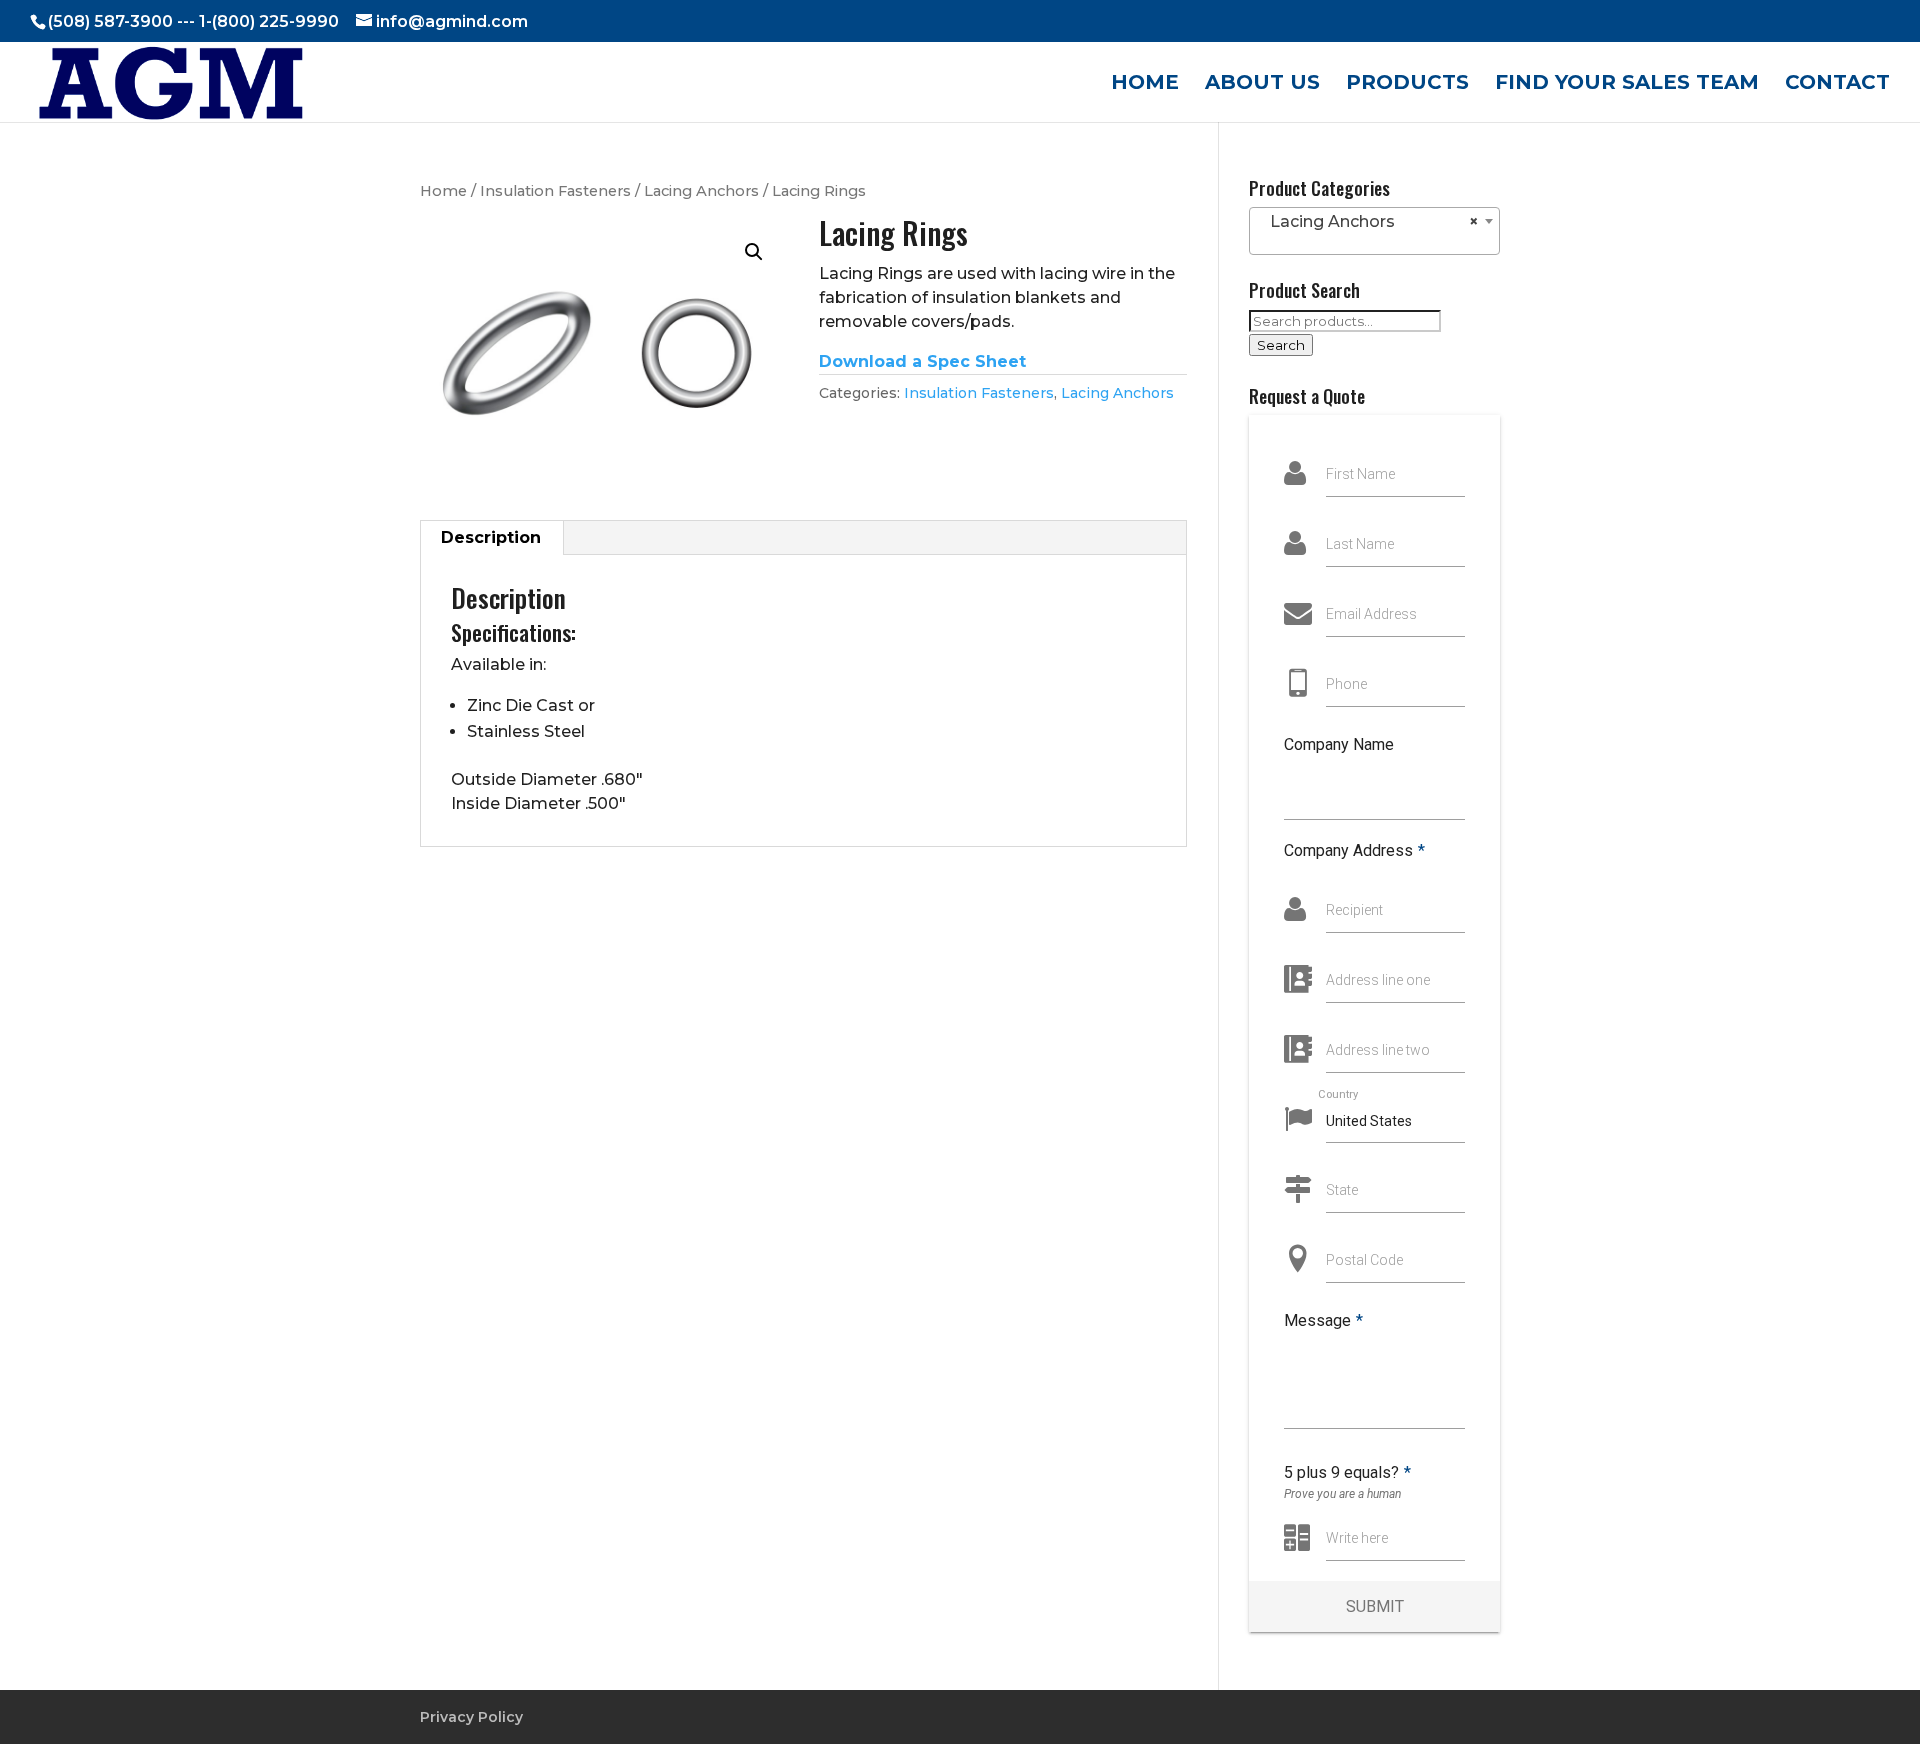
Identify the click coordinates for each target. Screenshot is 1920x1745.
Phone (1346, 684)
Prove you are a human (1342, 1494)
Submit (1375, 1606)
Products (1407, 84)
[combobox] (1374, 231)
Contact (1837, 84)
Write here (1357, 1538)
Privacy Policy (471, 1717)
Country (1338, 1093)
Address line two (1378, 1050)
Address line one (1378, 980)
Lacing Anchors (701, 191)
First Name (1360, 474)
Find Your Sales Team (1627, 84)
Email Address (1371, 614)
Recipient (1354, 910)
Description (491, 537)
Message (1323, 1320)
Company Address (1354, 850)
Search (1281, 345)
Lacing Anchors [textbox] (1368, 221)
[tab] (491, 538)
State (1342, 1190)
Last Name (1360, 544)
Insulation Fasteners (555, 191)
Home (1145, 84)
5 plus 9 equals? (1347, 1472)
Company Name (1339, 744)
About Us (1262, 84)
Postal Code (1364, 1260)
